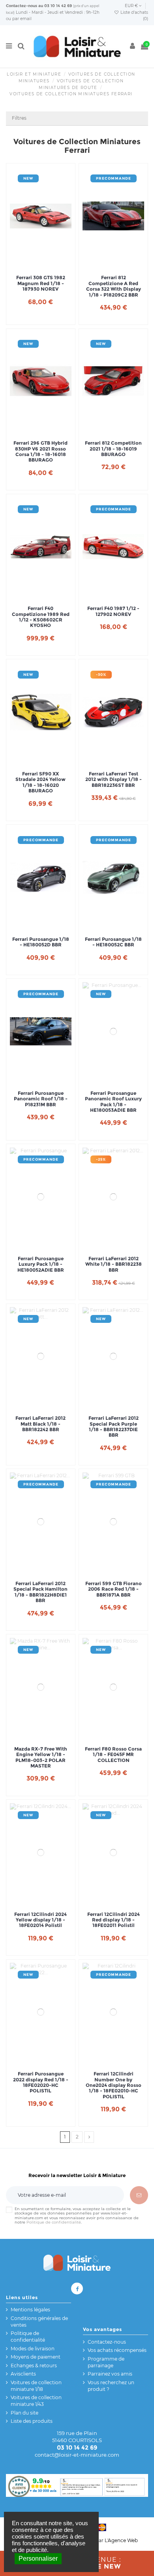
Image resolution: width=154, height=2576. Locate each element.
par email (22, 19)
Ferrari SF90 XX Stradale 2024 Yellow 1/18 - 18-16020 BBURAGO (40, 782)
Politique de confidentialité (54, 2222)
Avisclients (23, 2374)
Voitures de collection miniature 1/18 (36, 2386)
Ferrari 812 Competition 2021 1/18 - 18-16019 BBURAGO (113, 449)
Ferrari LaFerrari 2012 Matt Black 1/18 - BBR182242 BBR (40, 1424)
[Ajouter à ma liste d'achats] (31, 263)
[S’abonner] (139, 2195)
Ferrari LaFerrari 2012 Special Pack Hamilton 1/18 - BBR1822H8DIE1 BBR (40, 1592)
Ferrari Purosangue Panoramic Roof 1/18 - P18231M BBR (41, 1099)
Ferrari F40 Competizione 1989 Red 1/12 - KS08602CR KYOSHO (41, 617)
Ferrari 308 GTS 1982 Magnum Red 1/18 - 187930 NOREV (41, 283)
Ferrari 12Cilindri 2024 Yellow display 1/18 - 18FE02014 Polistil (40, 1920)
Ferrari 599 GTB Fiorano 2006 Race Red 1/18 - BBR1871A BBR (114, 1589)
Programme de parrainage (106, 2362)
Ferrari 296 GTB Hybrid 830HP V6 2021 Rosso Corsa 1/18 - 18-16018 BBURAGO (40, 452)
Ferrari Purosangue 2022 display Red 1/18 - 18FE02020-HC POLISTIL (41, 2082)
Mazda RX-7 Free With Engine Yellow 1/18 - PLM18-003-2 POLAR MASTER (41, 1757)
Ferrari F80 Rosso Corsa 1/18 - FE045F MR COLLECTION (113, 1755)
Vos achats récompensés (117, 2350)
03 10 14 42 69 (58, 6)
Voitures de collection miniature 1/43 (36, 2401)
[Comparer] (41, 263)
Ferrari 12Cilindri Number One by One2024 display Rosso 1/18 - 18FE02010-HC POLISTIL (114, 2085)
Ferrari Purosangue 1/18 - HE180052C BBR (113, 942)
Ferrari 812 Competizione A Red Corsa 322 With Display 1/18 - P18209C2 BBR (114, 286)
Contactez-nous (22, 6)
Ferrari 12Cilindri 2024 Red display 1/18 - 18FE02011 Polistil (114, 1920)
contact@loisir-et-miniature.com (77, 2455)
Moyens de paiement (36, 2357)
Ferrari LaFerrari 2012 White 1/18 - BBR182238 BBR (114, 1264)
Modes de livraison (33, 2349)
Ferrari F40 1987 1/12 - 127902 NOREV (113, 611)
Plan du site (24, 2413)
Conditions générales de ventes (39, 2322)
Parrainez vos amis (110, 2374)
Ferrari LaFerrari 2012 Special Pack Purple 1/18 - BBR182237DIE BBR (114, 1427)
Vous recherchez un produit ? (111, 2386)
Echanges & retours (34, 2366)
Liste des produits (32, 2421)
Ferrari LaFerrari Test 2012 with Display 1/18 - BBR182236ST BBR (114, 780)
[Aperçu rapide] (50, 263)
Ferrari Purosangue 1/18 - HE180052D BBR (41, 942)
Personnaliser (38, 2558)
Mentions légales (30, 2310)
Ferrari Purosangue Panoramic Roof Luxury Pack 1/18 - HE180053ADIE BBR (113, 1102)
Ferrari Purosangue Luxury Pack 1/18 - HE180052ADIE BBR (41, 1264)
